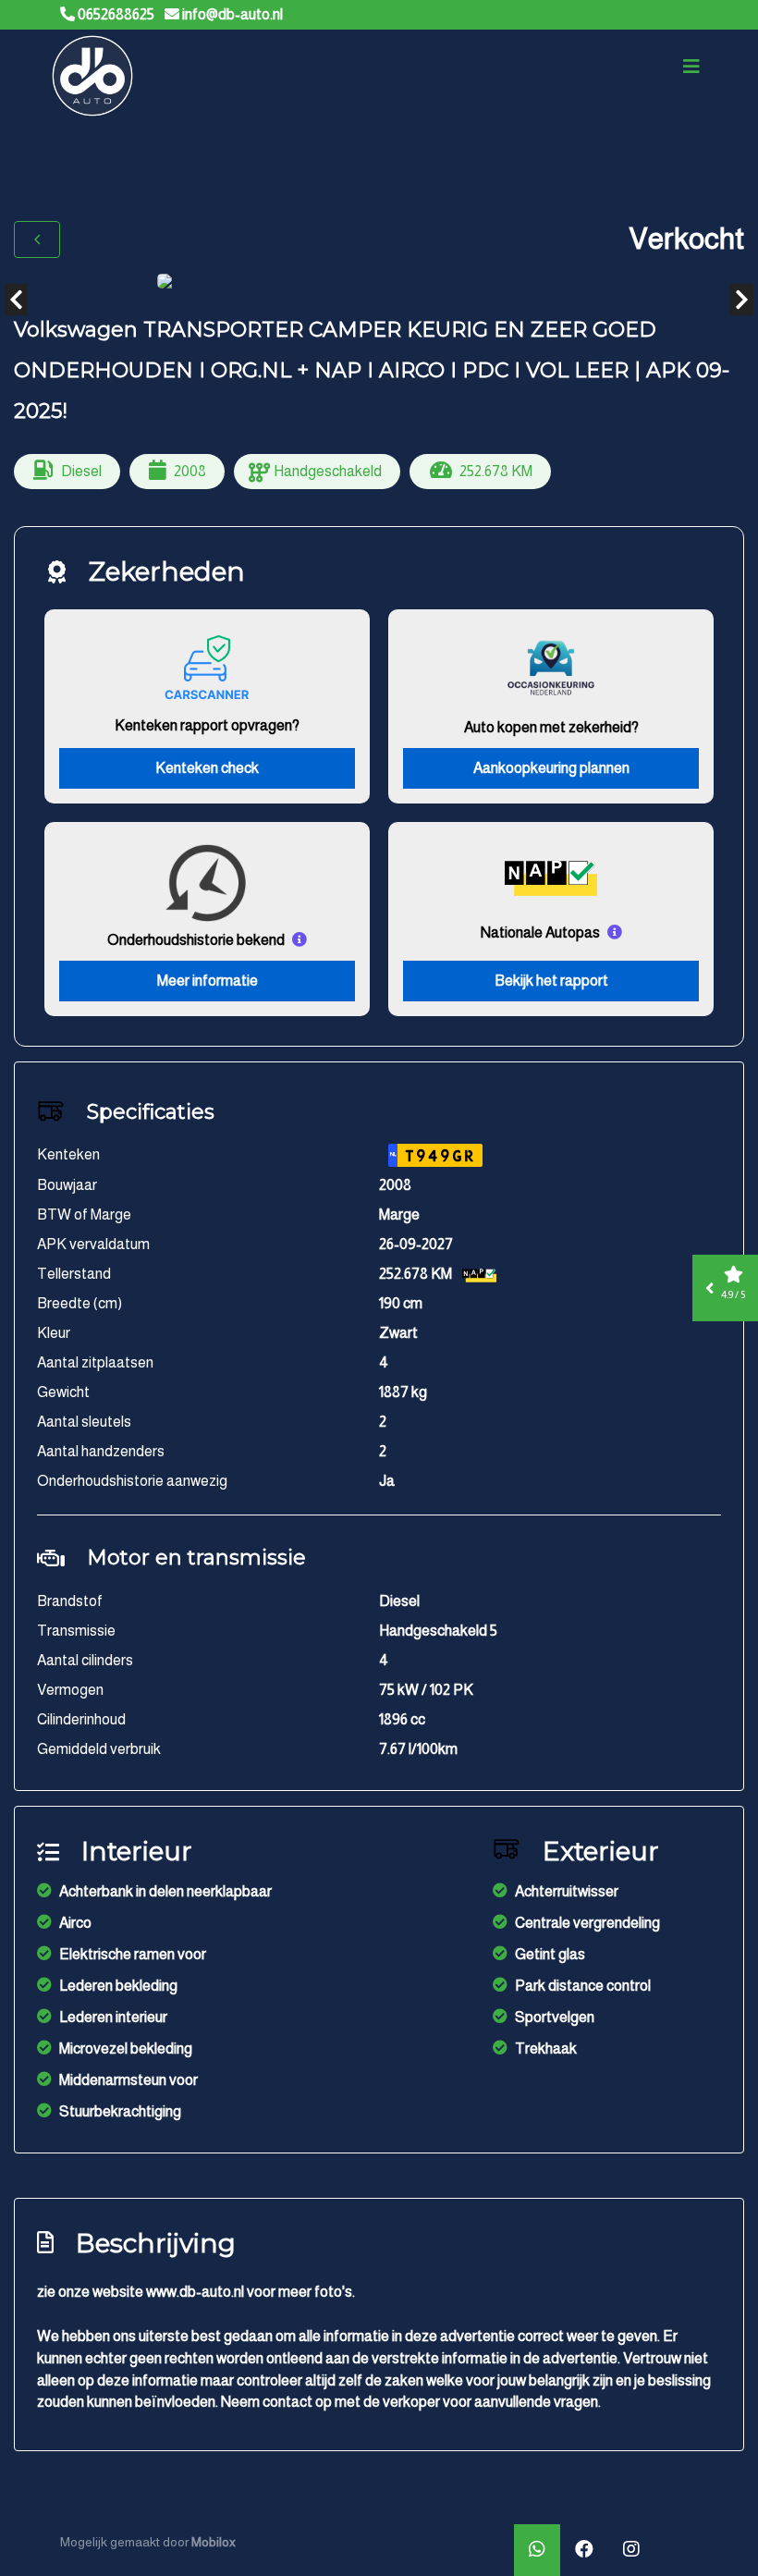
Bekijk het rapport (551, 981)
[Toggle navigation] (691, 67)
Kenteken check (207, 768)
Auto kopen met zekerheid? (551, 727)
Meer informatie (208, 981)
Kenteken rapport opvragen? (207, 725)
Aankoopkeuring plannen (551, 768)
